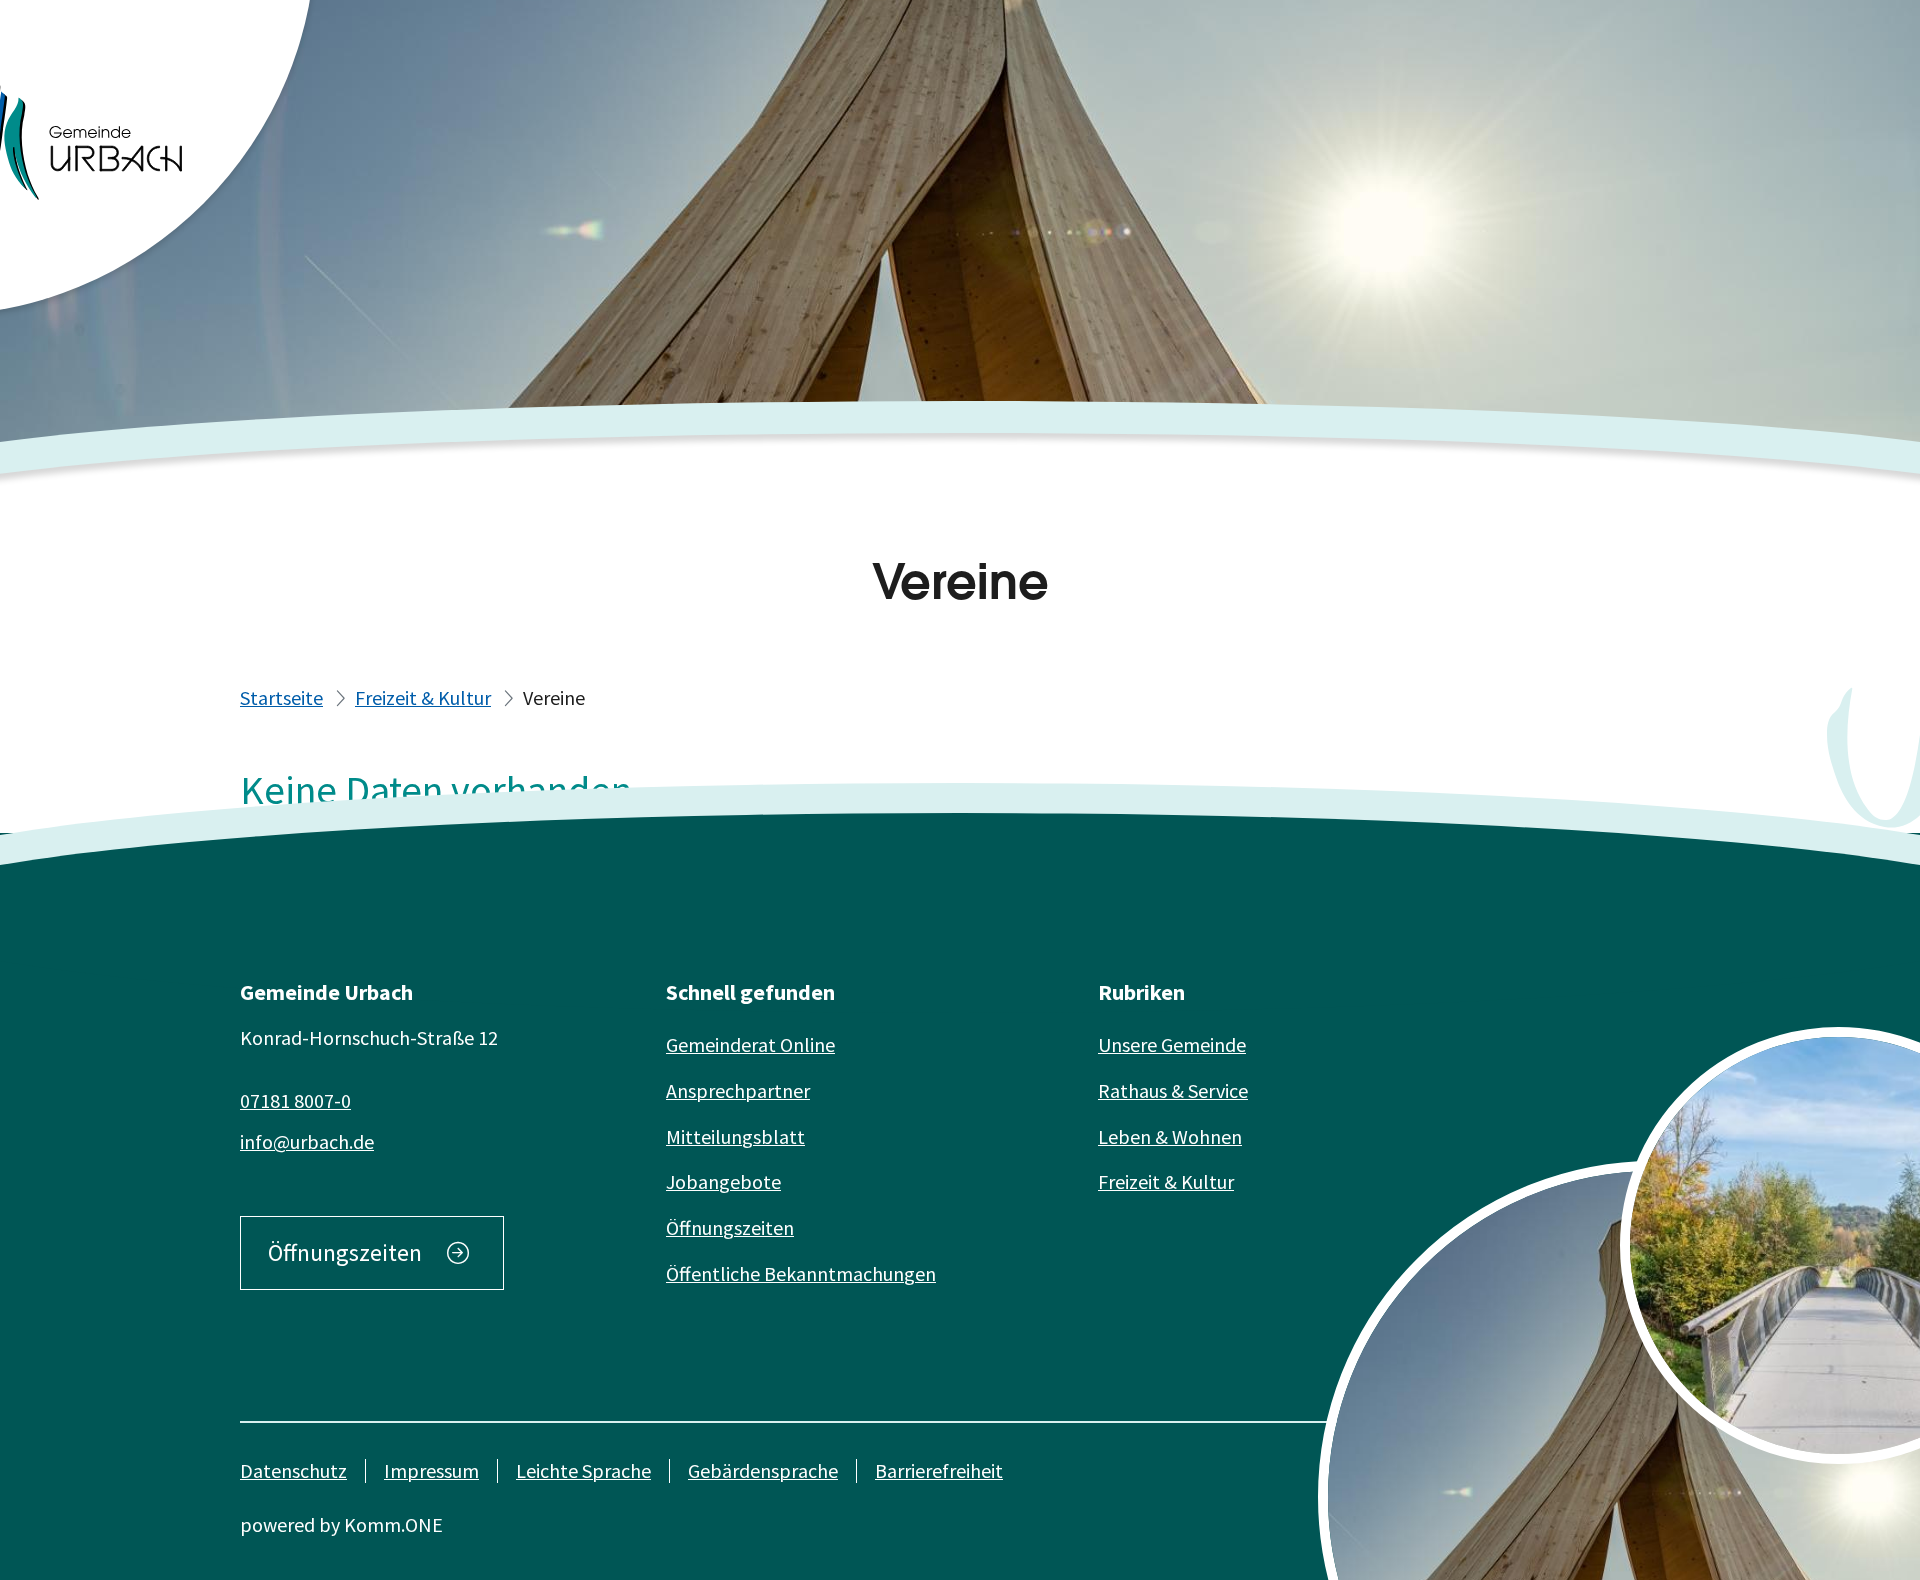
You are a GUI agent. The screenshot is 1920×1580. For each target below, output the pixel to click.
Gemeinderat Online (750, 1044)
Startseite (281, 697)
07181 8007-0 (295, 1100)
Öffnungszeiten (345, 1252)
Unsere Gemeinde (1172, 1044)
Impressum (431, 1471)
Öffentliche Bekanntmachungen (801, 1273)
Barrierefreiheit (939, 1471)
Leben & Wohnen (1170, 1136)
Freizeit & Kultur (423, 697)
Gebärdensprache (763, 1471)
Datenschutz (293, 1471)
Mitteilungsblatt (735, 1136)
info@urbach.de (307, 1141)
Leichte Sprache (583, 1471)
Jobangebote (723, 1181)
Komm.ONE (393, 1524)
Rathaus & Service (1173, 1090)
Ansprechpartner (738, 1090)
